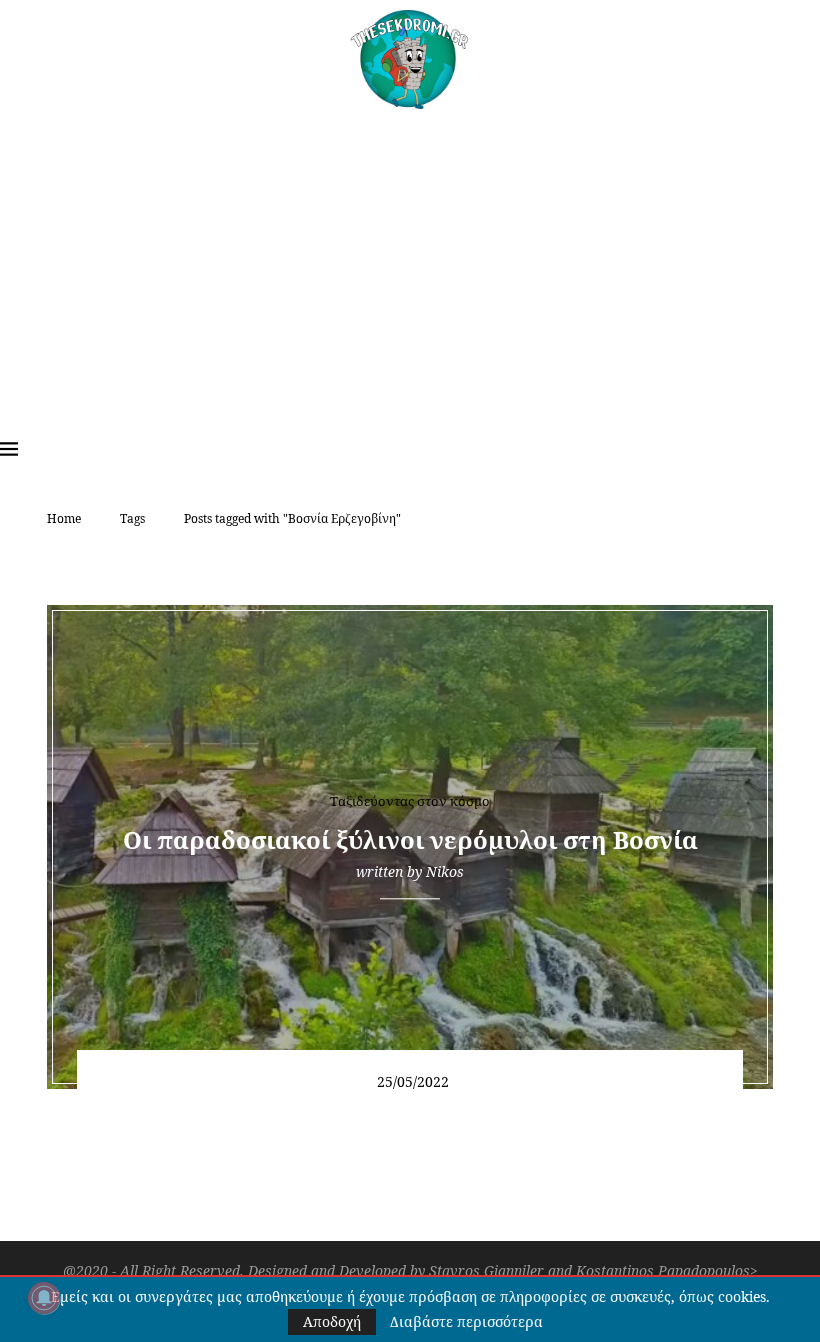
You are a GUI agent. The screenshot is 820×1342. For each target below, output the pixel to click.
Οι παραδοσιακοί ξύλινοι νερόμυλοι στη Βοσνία (410, 839)
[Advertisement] (410, 259)
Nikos (445, 871)
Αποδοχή (332, 1321)
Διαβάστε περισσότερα (466, 1322)
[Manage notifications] (44, 1298)
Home (64, 518)
